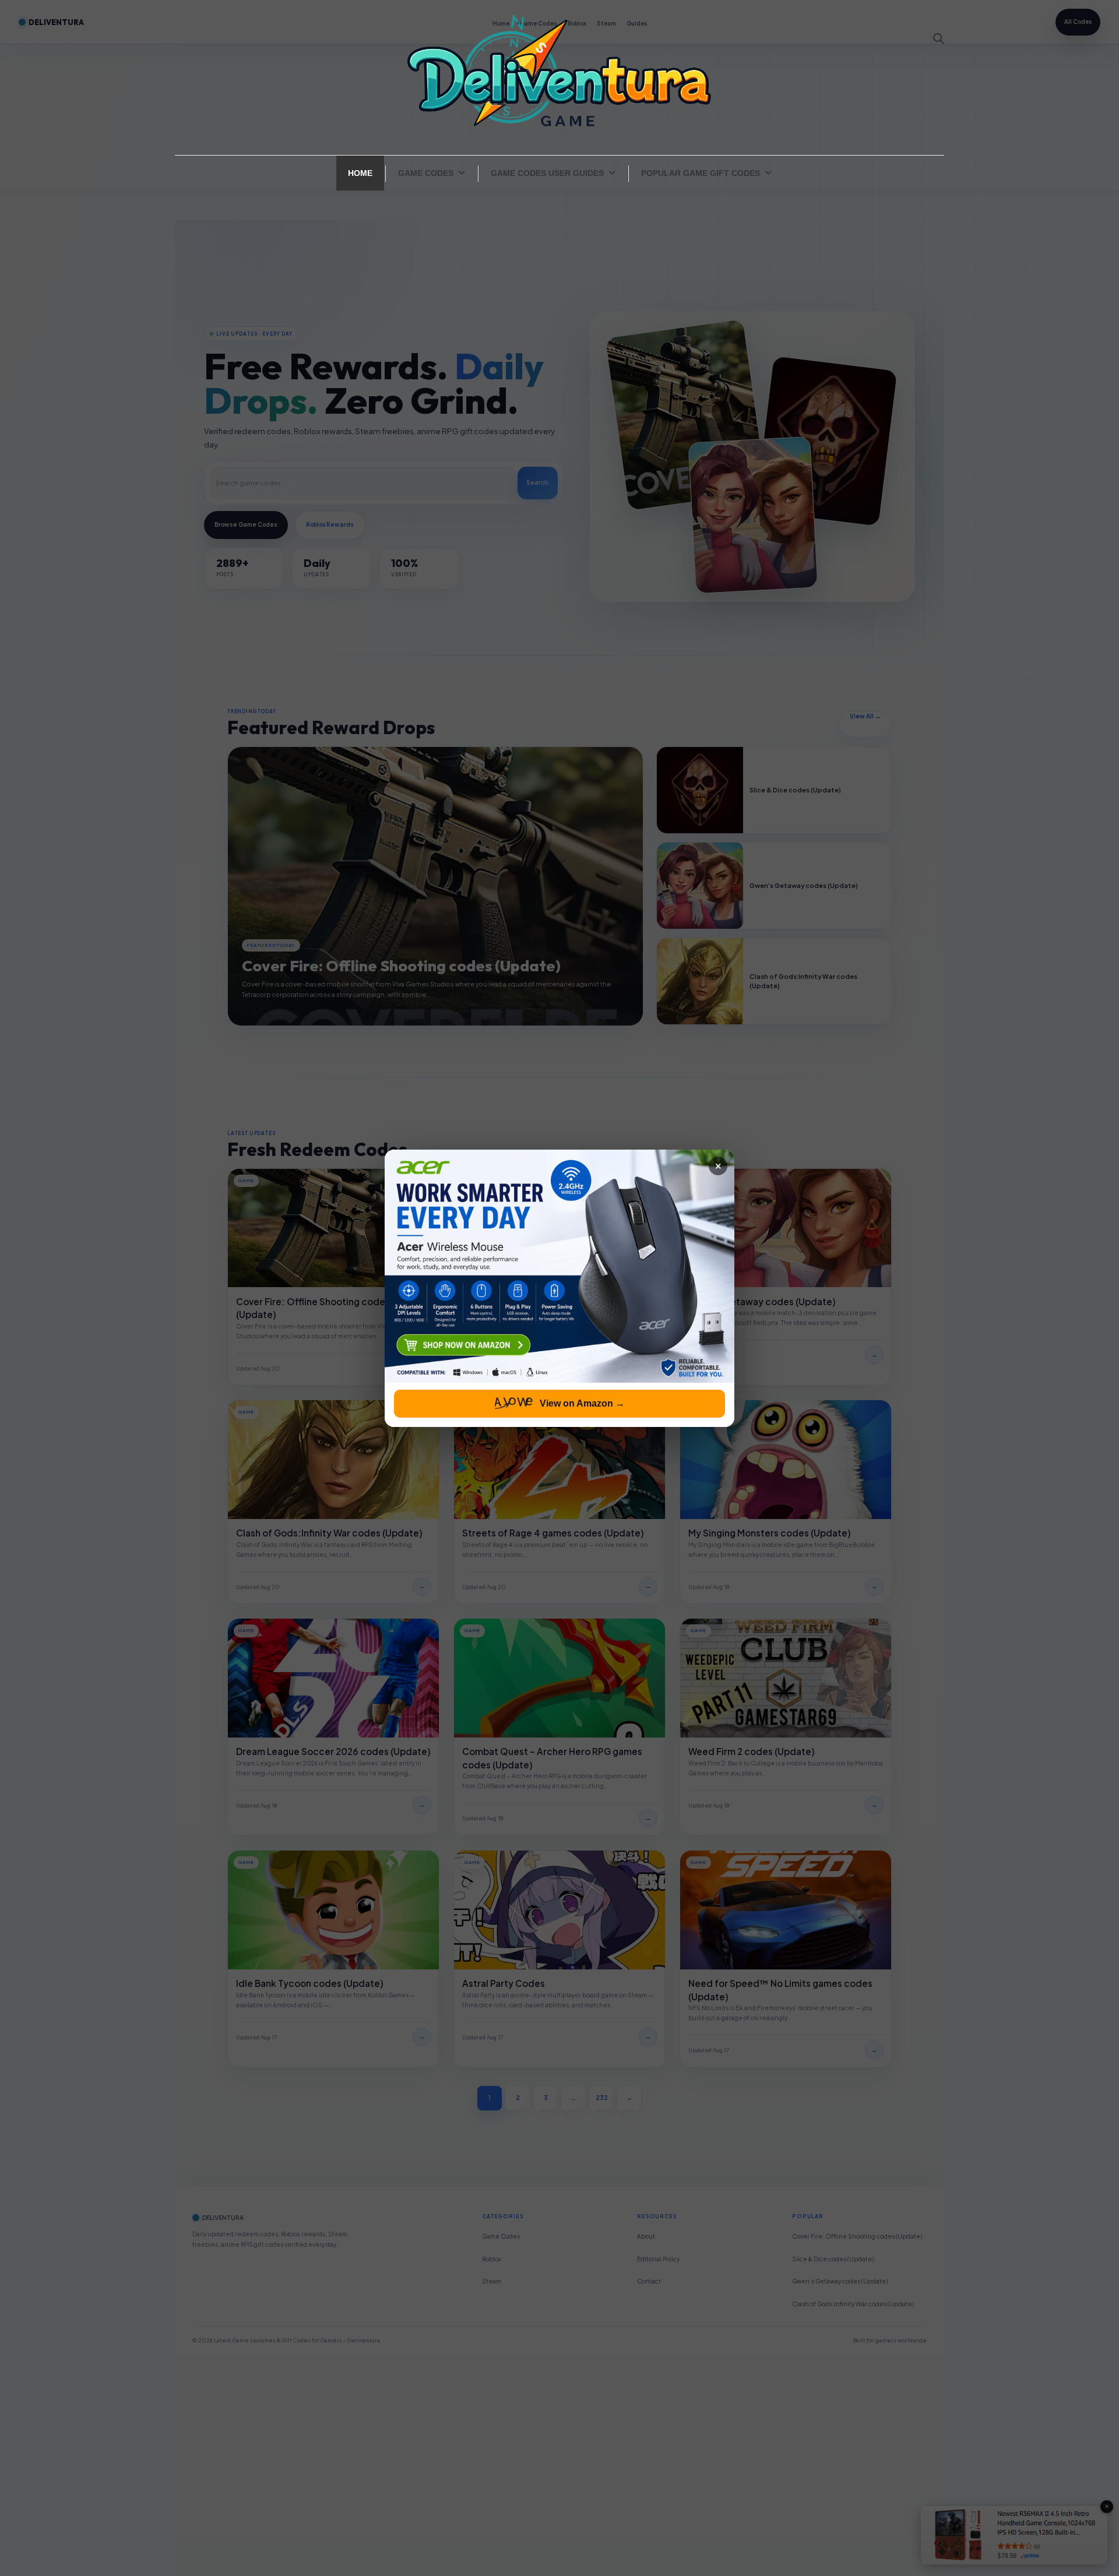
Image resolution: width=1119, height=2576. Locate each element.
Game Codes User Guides (547, 173)
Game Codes (426, 173)
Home (360, 173)
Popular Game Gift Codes (701, 173)
